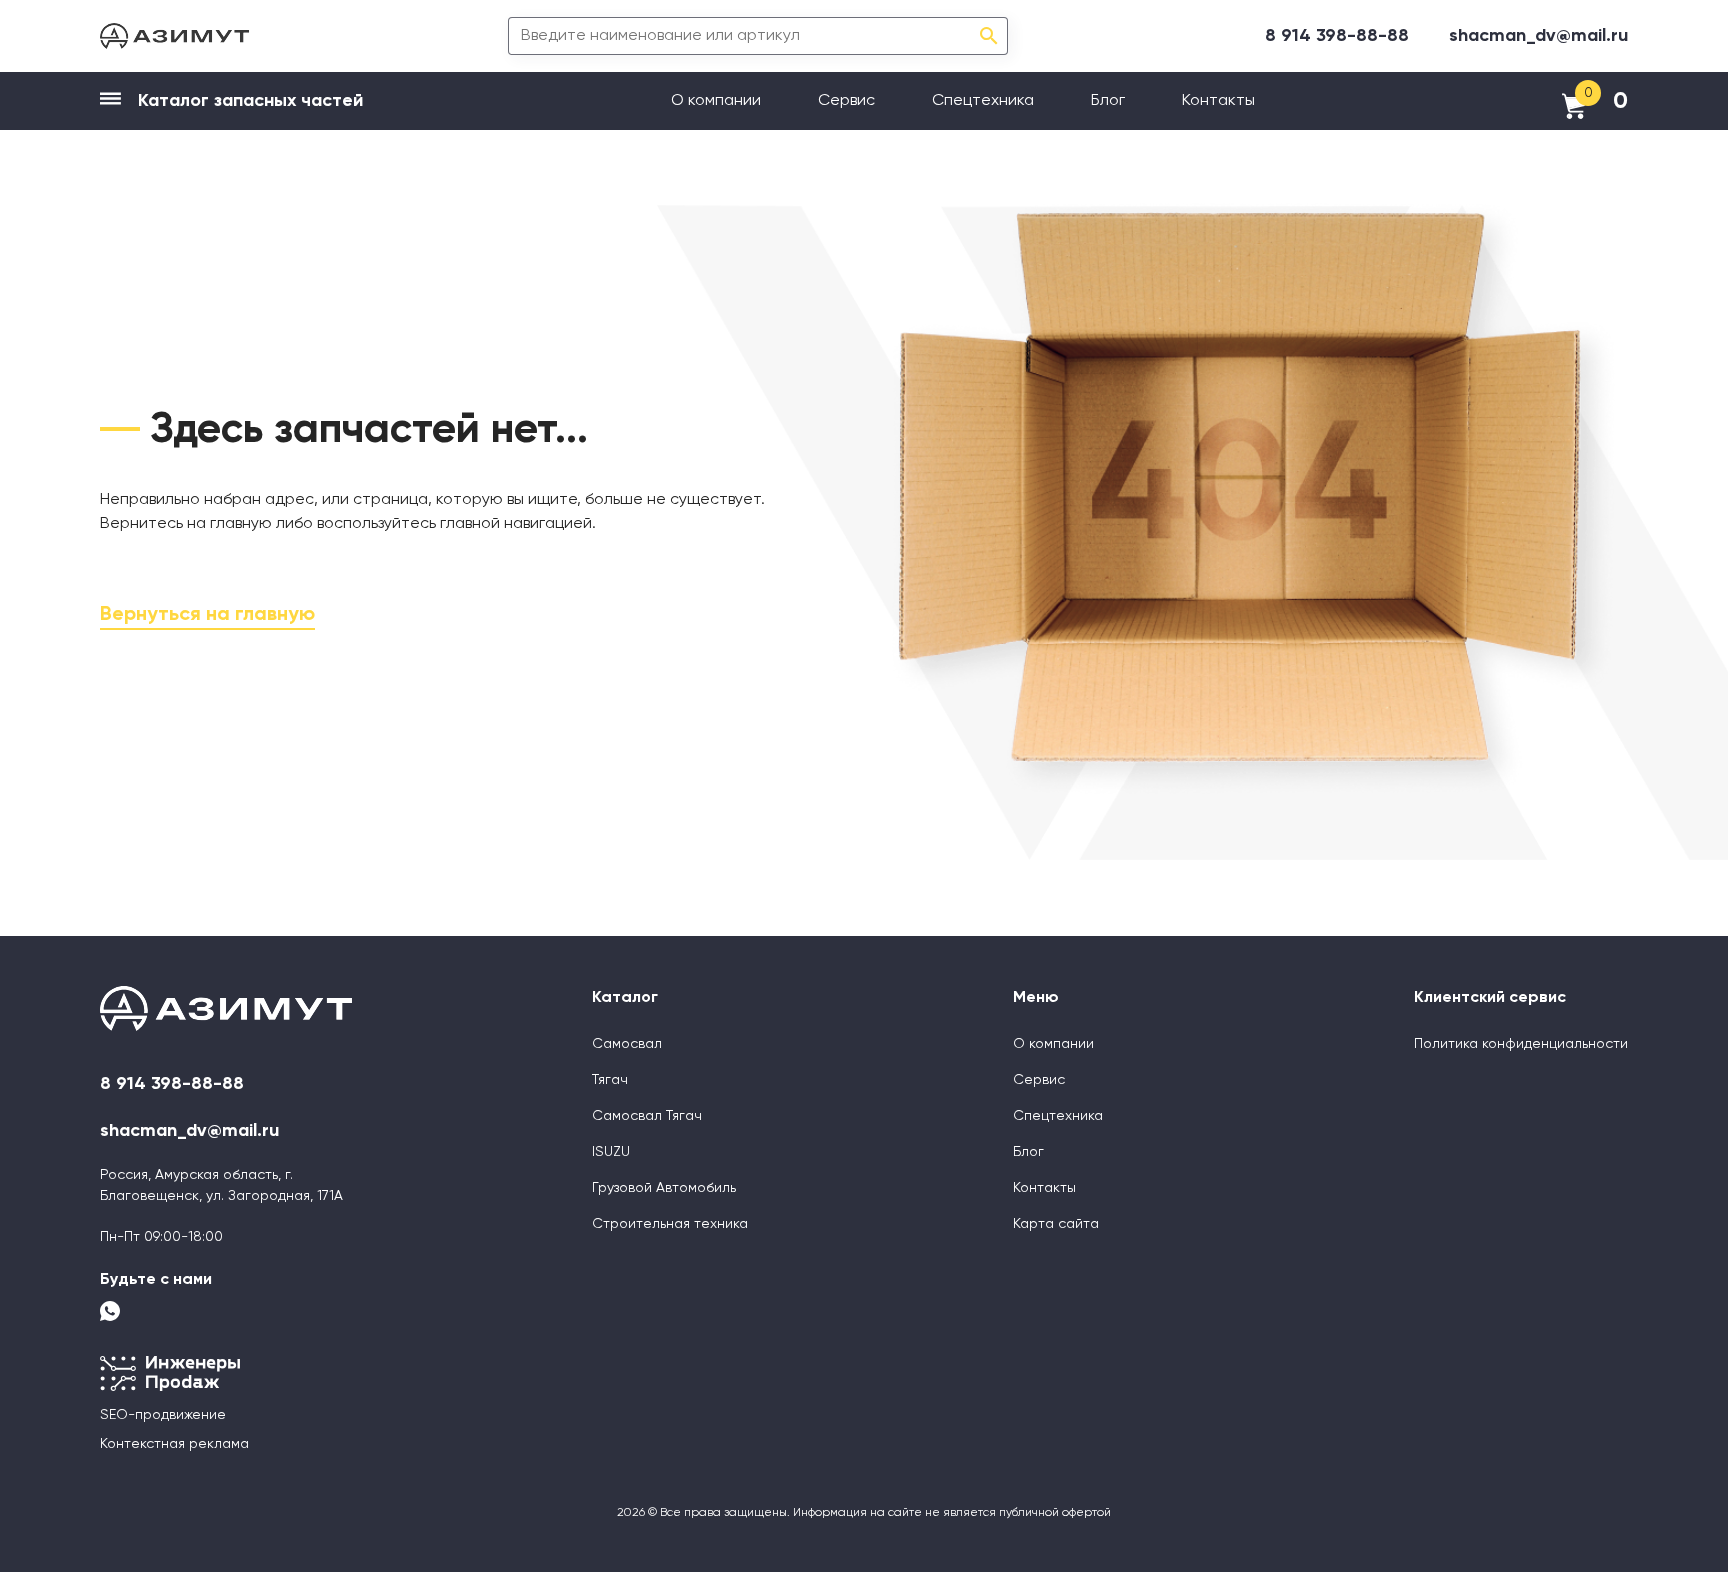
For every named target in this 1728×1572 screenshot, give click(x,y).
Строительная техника (670, 1224)
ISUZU (611, 1152)
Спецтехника (983, 101)
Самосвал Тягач (647, 1116)
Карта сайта (1056, 1224)
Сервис (846, 101)
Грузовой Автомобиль (664, 1188)
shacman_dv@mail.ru (1538, 36)
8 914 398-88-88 (1337, 36)
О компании (716, 101)
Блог (1108, 101)
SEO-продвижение (163, 1415)
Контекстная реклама (174, 1444)
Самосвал (627, 1044)
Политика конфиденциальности (1521, 1044)
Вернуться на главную (207, 615)
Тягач (610, 1080)
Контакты (1218, 101)
